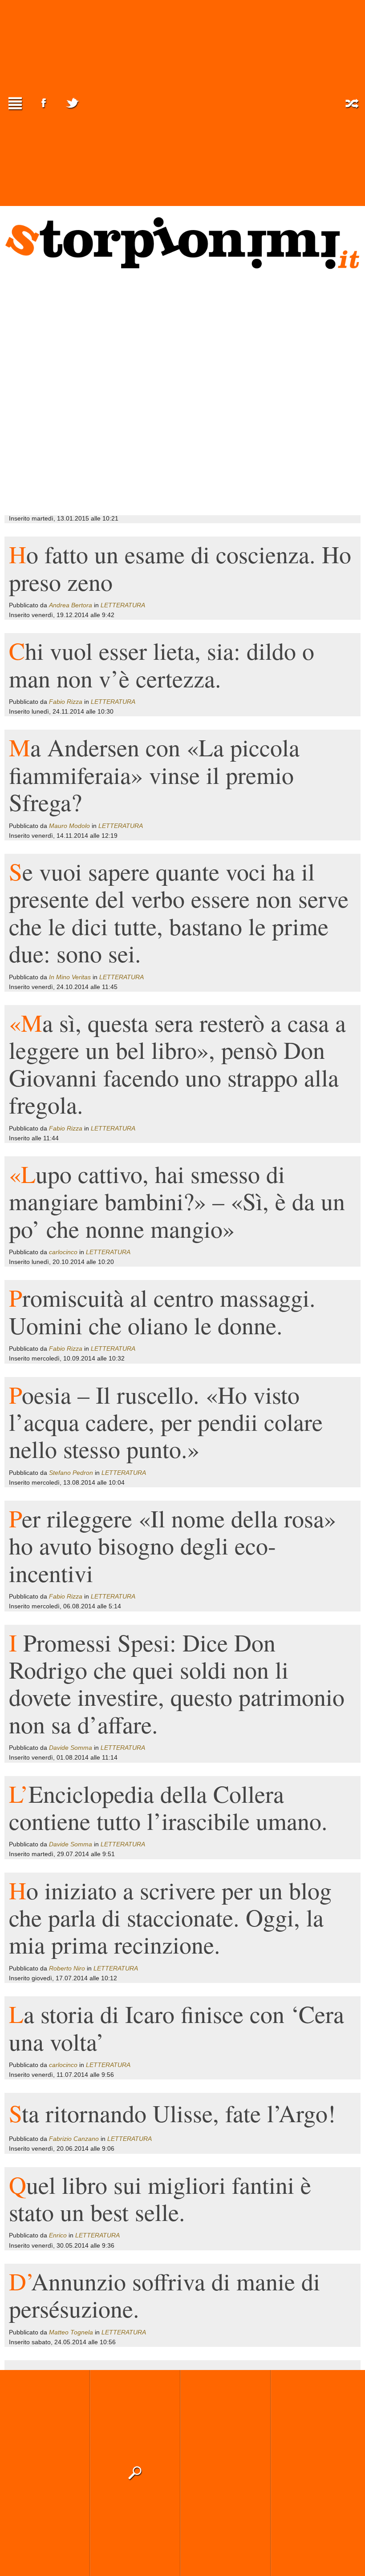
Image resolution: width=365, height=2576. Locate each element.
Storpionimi (182, 243)
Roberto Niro (67, 1968)
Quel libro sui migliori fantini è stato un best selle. (160, 2198)
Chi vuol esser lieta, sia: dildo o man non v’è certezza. (162, 664)
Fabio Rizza (66, 702)
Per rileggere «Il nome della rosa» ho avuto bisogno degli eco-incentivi (172, 1545)
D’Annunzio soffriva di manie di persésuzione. (164, 2295)
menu (15, 103)
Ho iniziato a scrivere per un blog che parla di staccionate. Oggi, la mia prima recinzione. (170, 1917)
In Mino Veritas (70, 977)
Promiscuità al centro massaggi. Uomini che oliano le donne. (162, 1311)
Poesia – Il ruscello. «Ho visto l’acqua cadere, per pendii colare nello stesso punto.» (166, 1422)
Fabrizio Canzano (74, 2139)
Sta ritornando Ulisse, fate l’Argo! (172, 2113)
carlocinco (63, 1252)
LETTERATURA (123, 605)
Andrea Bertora (71, 605)
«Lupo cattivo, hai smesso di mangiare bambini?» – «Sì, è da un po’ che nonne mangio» (177, 1201)
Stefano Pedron (71, 1473)
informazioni (316, 2473)
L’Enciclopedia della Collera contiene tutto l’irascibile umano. (168, 1807)
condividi (225, 2473)
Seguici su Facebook (44, 103)
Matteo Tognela (71, 2332)
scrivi (45, 2473)
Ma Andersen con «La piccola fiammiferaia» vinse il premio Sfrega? (154, 774)
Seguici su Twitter (72, 103)
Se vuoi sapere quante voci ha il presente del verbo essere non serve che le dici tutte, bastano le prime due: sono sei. (179, 912)
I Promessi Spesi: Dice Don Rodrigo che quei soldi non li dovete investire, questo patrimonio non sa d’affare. (177, 1683)
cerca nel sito (135, 2473)
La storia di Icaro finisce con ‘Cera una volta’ (176, 2027)
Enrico (58, 2235)
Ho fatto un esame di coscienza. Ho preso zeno (180, 567)
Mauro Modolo (69, 826)
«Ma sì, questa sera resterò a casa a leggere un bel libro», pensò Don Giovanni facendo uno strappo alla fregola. (177, 1063)
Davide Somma (71, 1748)
